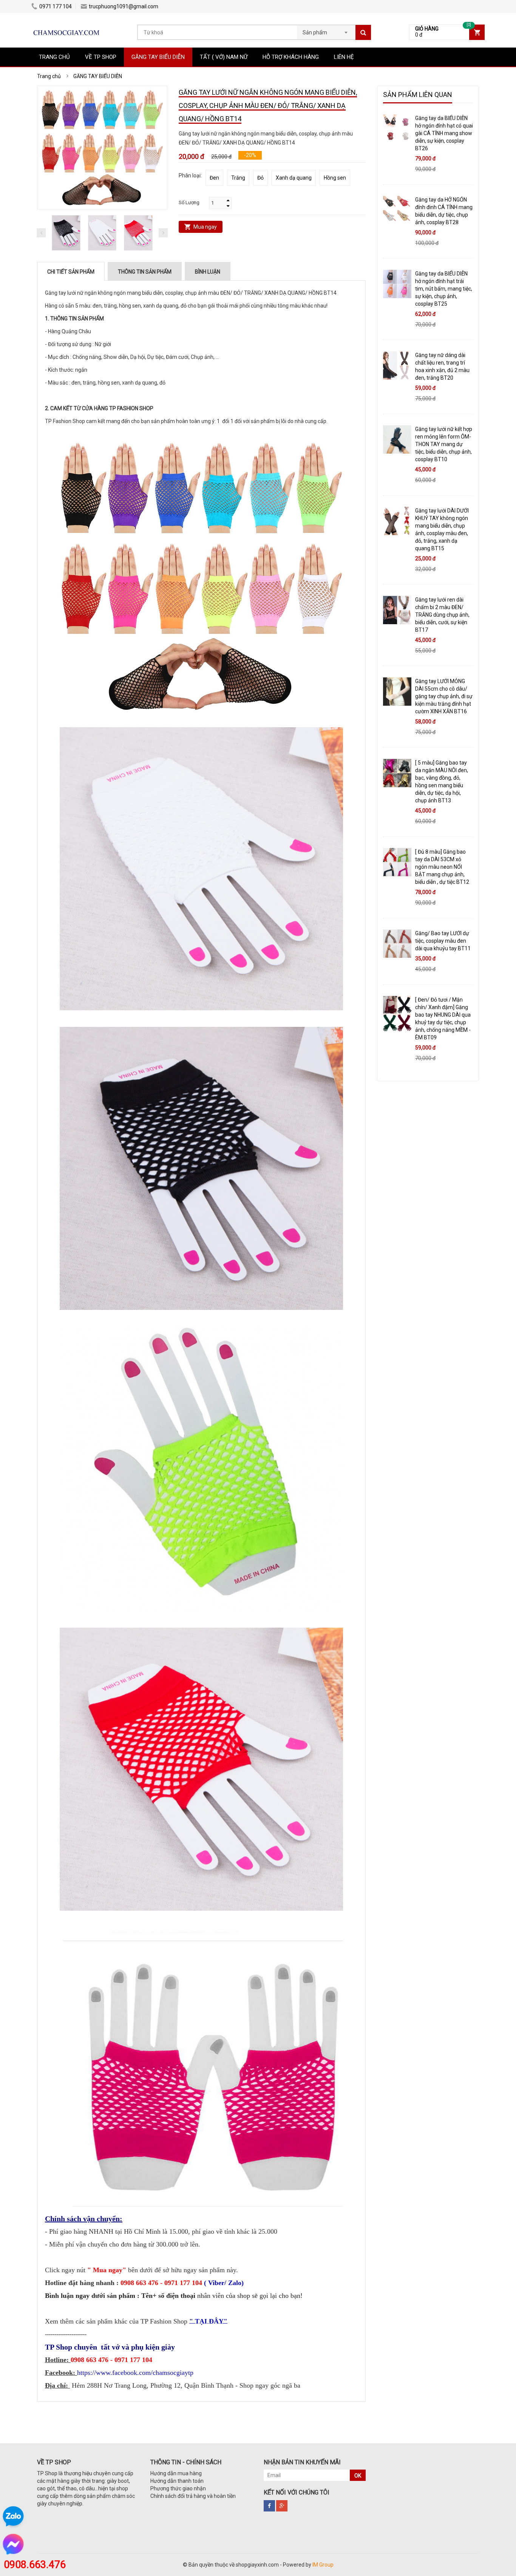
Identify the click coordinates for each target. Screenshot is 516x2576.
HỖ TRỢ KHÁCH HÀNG (291, 57)
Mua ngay (205, 227)
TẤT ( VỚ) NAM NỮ (224, 57)
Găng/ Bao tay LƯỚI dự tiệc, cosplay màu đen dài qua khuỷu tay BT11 (443, 941)
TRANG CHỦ (54, 57)
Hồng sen (335, 178)
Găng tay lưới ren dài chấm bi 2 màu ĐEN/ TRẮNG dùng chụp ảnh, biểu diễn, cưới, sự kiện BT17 (442, 615)
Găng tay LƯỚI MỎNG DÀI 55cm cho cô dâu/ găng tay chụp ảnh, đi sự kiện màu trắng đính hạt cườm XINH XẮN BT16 (444, 696)
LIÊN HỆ (344, 57)
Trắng (238, 178)
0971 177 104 (56, 6)
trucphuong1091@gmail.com (124, 6)
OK (358, 2476)
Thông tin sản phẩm (145, 272)
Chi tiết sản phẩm (71, 272)
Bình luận (208, 272)
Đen (214, 178)
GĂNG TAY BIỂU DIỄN (158, 57)
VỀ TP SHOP (101, 57)
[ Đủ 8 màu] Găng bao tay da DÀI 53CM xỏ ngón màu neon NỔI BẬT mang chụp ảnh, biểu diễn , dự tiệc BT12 (442, 867)
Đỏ (260, 178)
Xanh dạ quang (294, 178)
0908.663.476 (35, 2565)
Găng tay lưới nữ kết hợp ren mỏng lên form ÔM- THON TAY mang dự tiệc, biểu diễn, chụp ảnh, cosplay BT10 (444, 444)
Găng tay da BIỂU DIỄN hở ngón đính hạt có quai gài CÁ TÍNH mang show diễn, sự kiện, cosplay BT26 (444, 133)
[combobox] (326, 30)
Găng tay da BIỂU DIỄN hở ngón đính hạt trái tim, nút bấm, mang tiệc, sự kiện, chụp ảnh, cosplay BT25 (444, 289)
